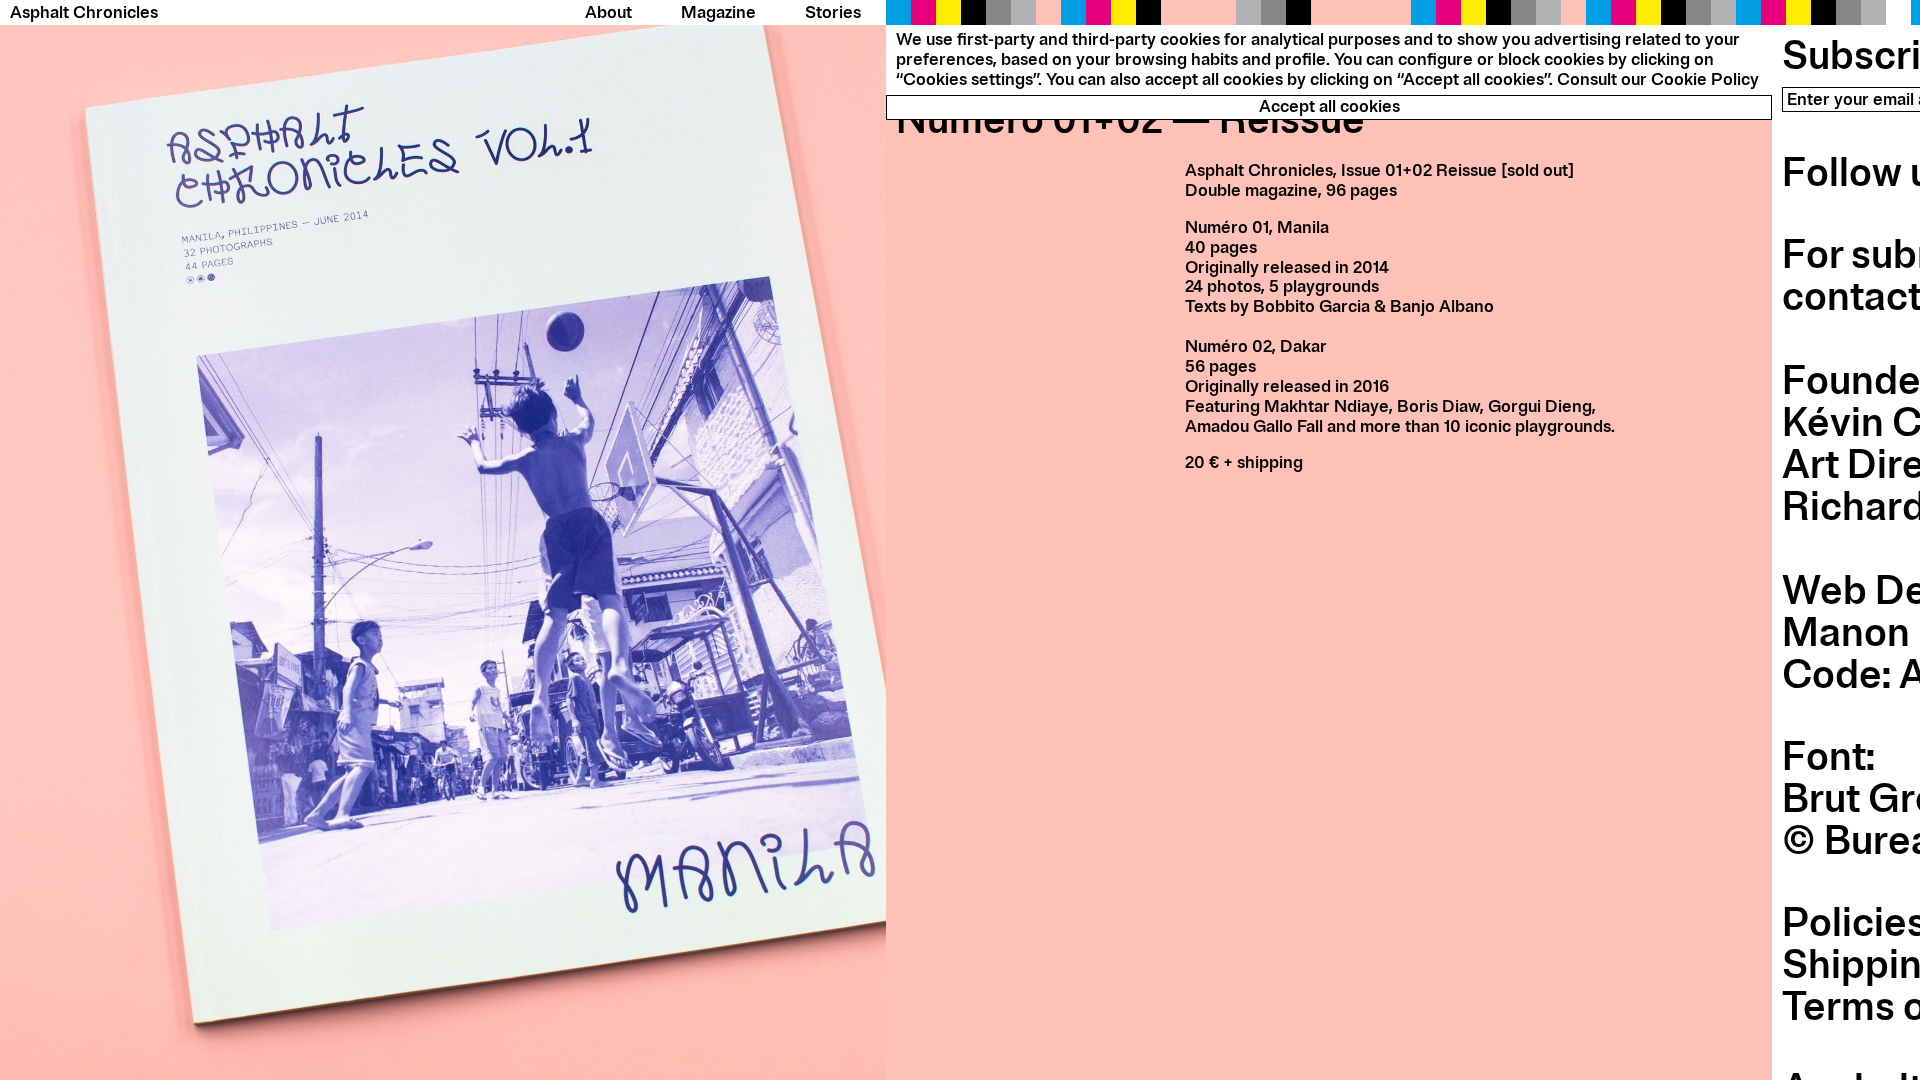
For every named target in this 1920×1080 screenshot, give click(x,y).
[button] (443, 540)
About (608, 12)
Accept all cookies (1329, 106)
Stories (833, 12)
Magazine (718, 12)
